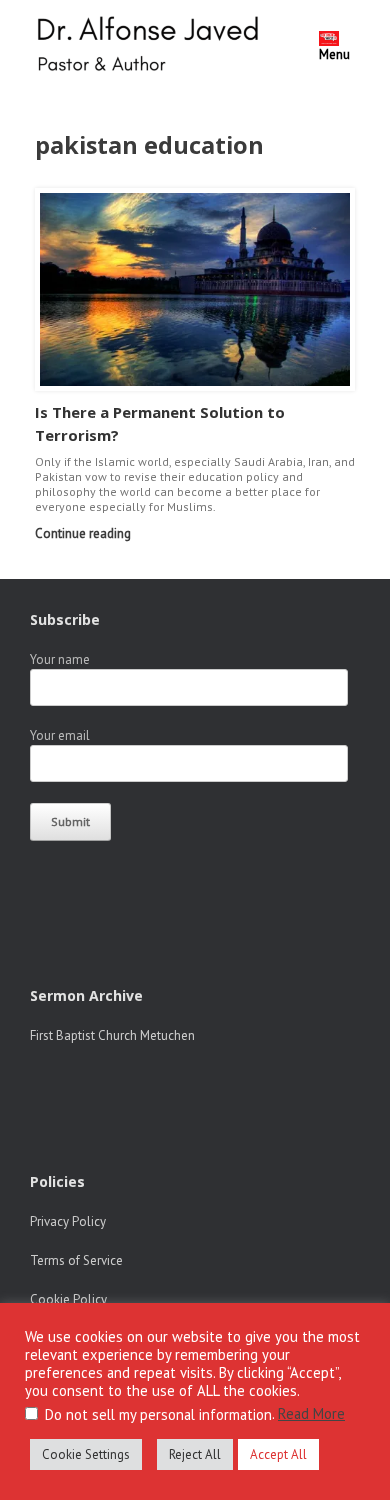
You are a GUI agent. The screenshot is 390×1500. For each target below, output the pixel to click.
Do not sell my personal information (158, 1414)
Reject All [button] (195, 1454)
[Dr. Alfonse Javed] (152, 46)
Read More (311, 1413)
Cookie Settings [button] (86, 1454)
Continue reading (84, 533)
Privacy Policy (68, 1221)
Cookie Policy (68, 1299)
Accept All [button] (278, 1454)
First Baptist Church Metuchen (112, 1035)
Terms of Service (76, 1260)
